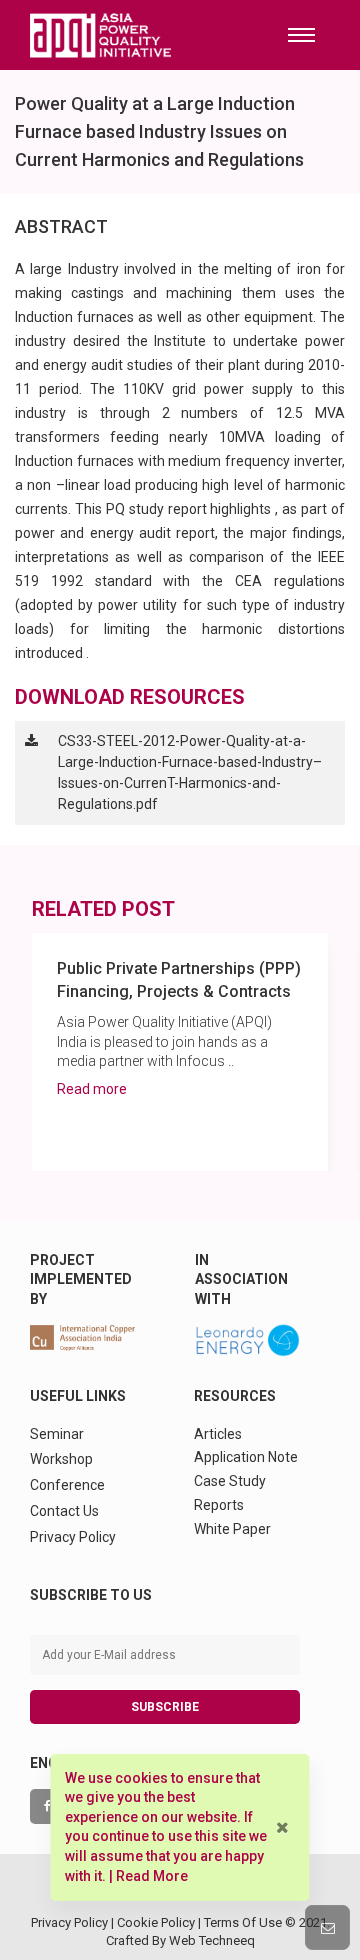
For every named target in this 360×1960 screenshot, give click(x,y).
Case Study (230, 1481)
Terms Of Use (243, 1922)
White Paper (232, 1529)
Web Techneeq (212, 1940)
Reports (219, 1505)
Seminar (57, 1434)
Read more (92, 1089)
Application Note (246, 1457)
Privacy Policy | (74, 1922)
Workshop (61, 1459)
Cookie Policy (156, 1922)
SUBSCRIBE (165, 1707)
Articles (218, 1434)
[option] (180, 1051)
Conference (67, 1485)
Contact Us (64, 1511)
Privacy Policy (73, 1537)
